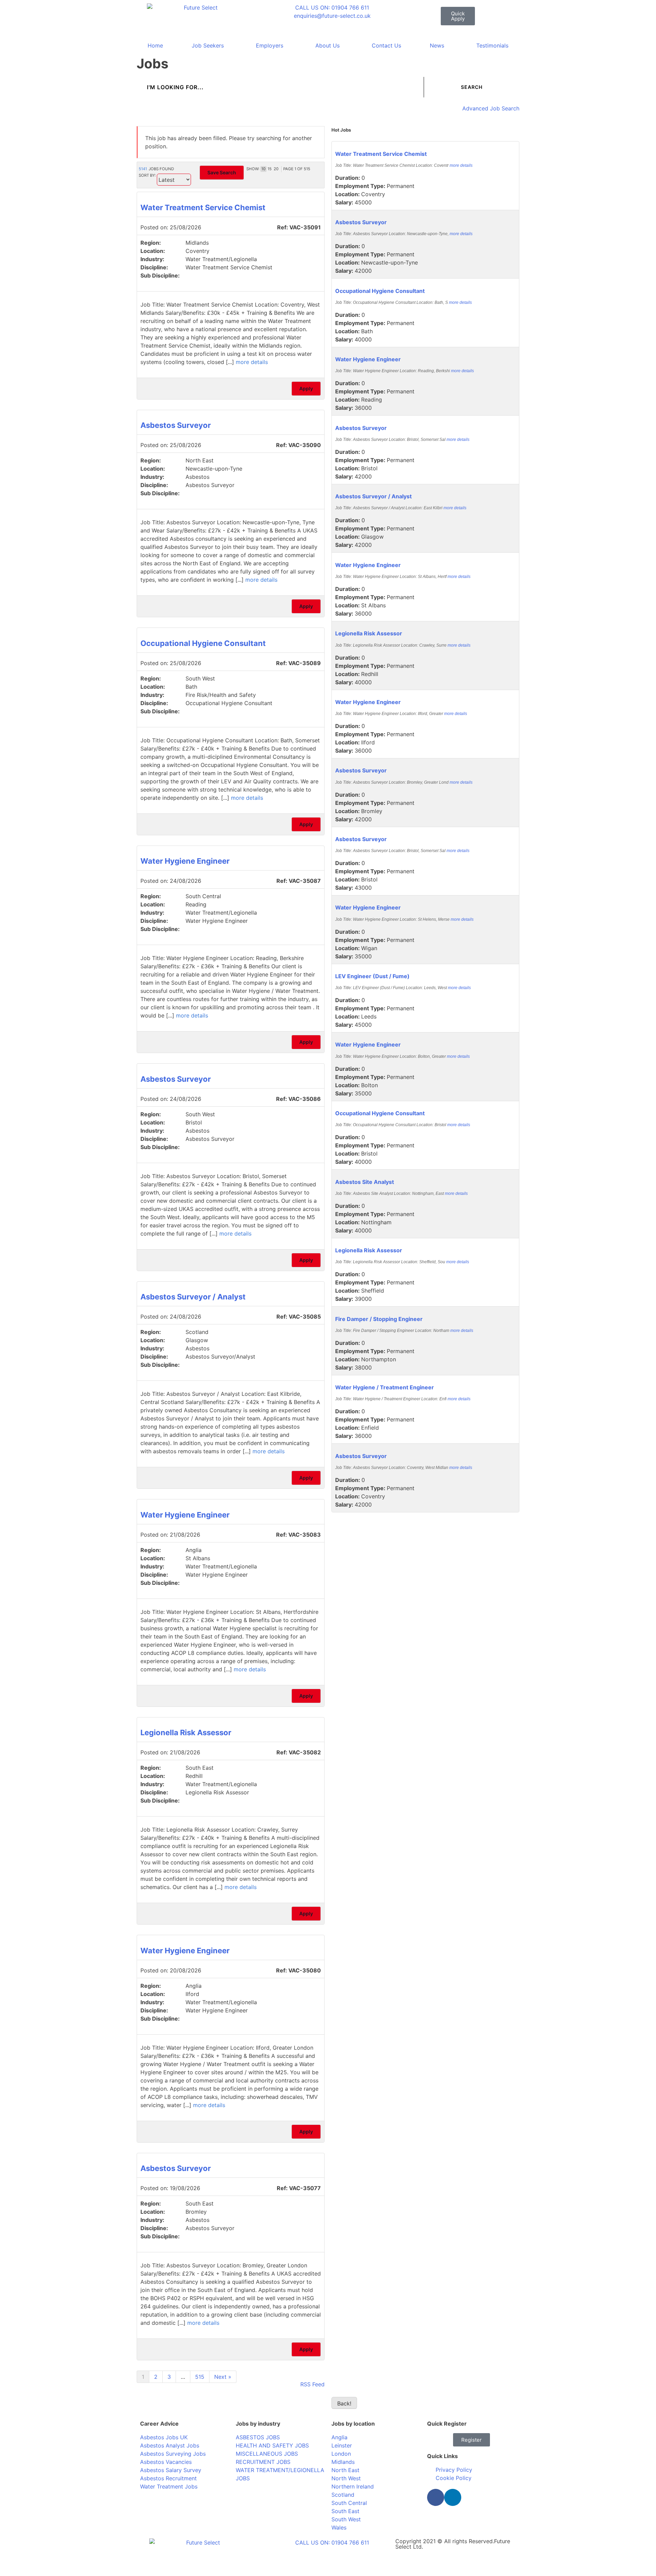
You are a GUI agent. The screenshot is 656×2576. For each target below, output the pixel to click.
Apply (306, 388)
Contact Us (386, 45)
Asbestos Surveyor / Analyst (193, 1297)
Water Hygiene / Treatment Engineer (385, 1387)
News (437, 45)
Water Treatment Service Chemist (203, 207)
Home (155, 45)
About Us (327, 45)
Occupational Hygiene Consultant (203, 643)
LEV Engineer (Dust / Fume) (372, 976)
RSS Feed (312, 2384)
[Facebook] (436, 2497)
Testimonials (492, 45)
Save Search (222, 172)
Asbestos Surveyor (176, 425)
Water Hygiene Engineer (185, 861)
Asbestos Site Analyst (365, 1182)
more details (252, 362)
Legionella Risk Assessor (186, 1732)
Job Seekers (208, 45)
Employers (270, 45)
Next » (223, 2377)
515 (200, 2377)
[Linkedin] (453, 2497)
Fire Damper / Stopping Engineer (379, 1319)
